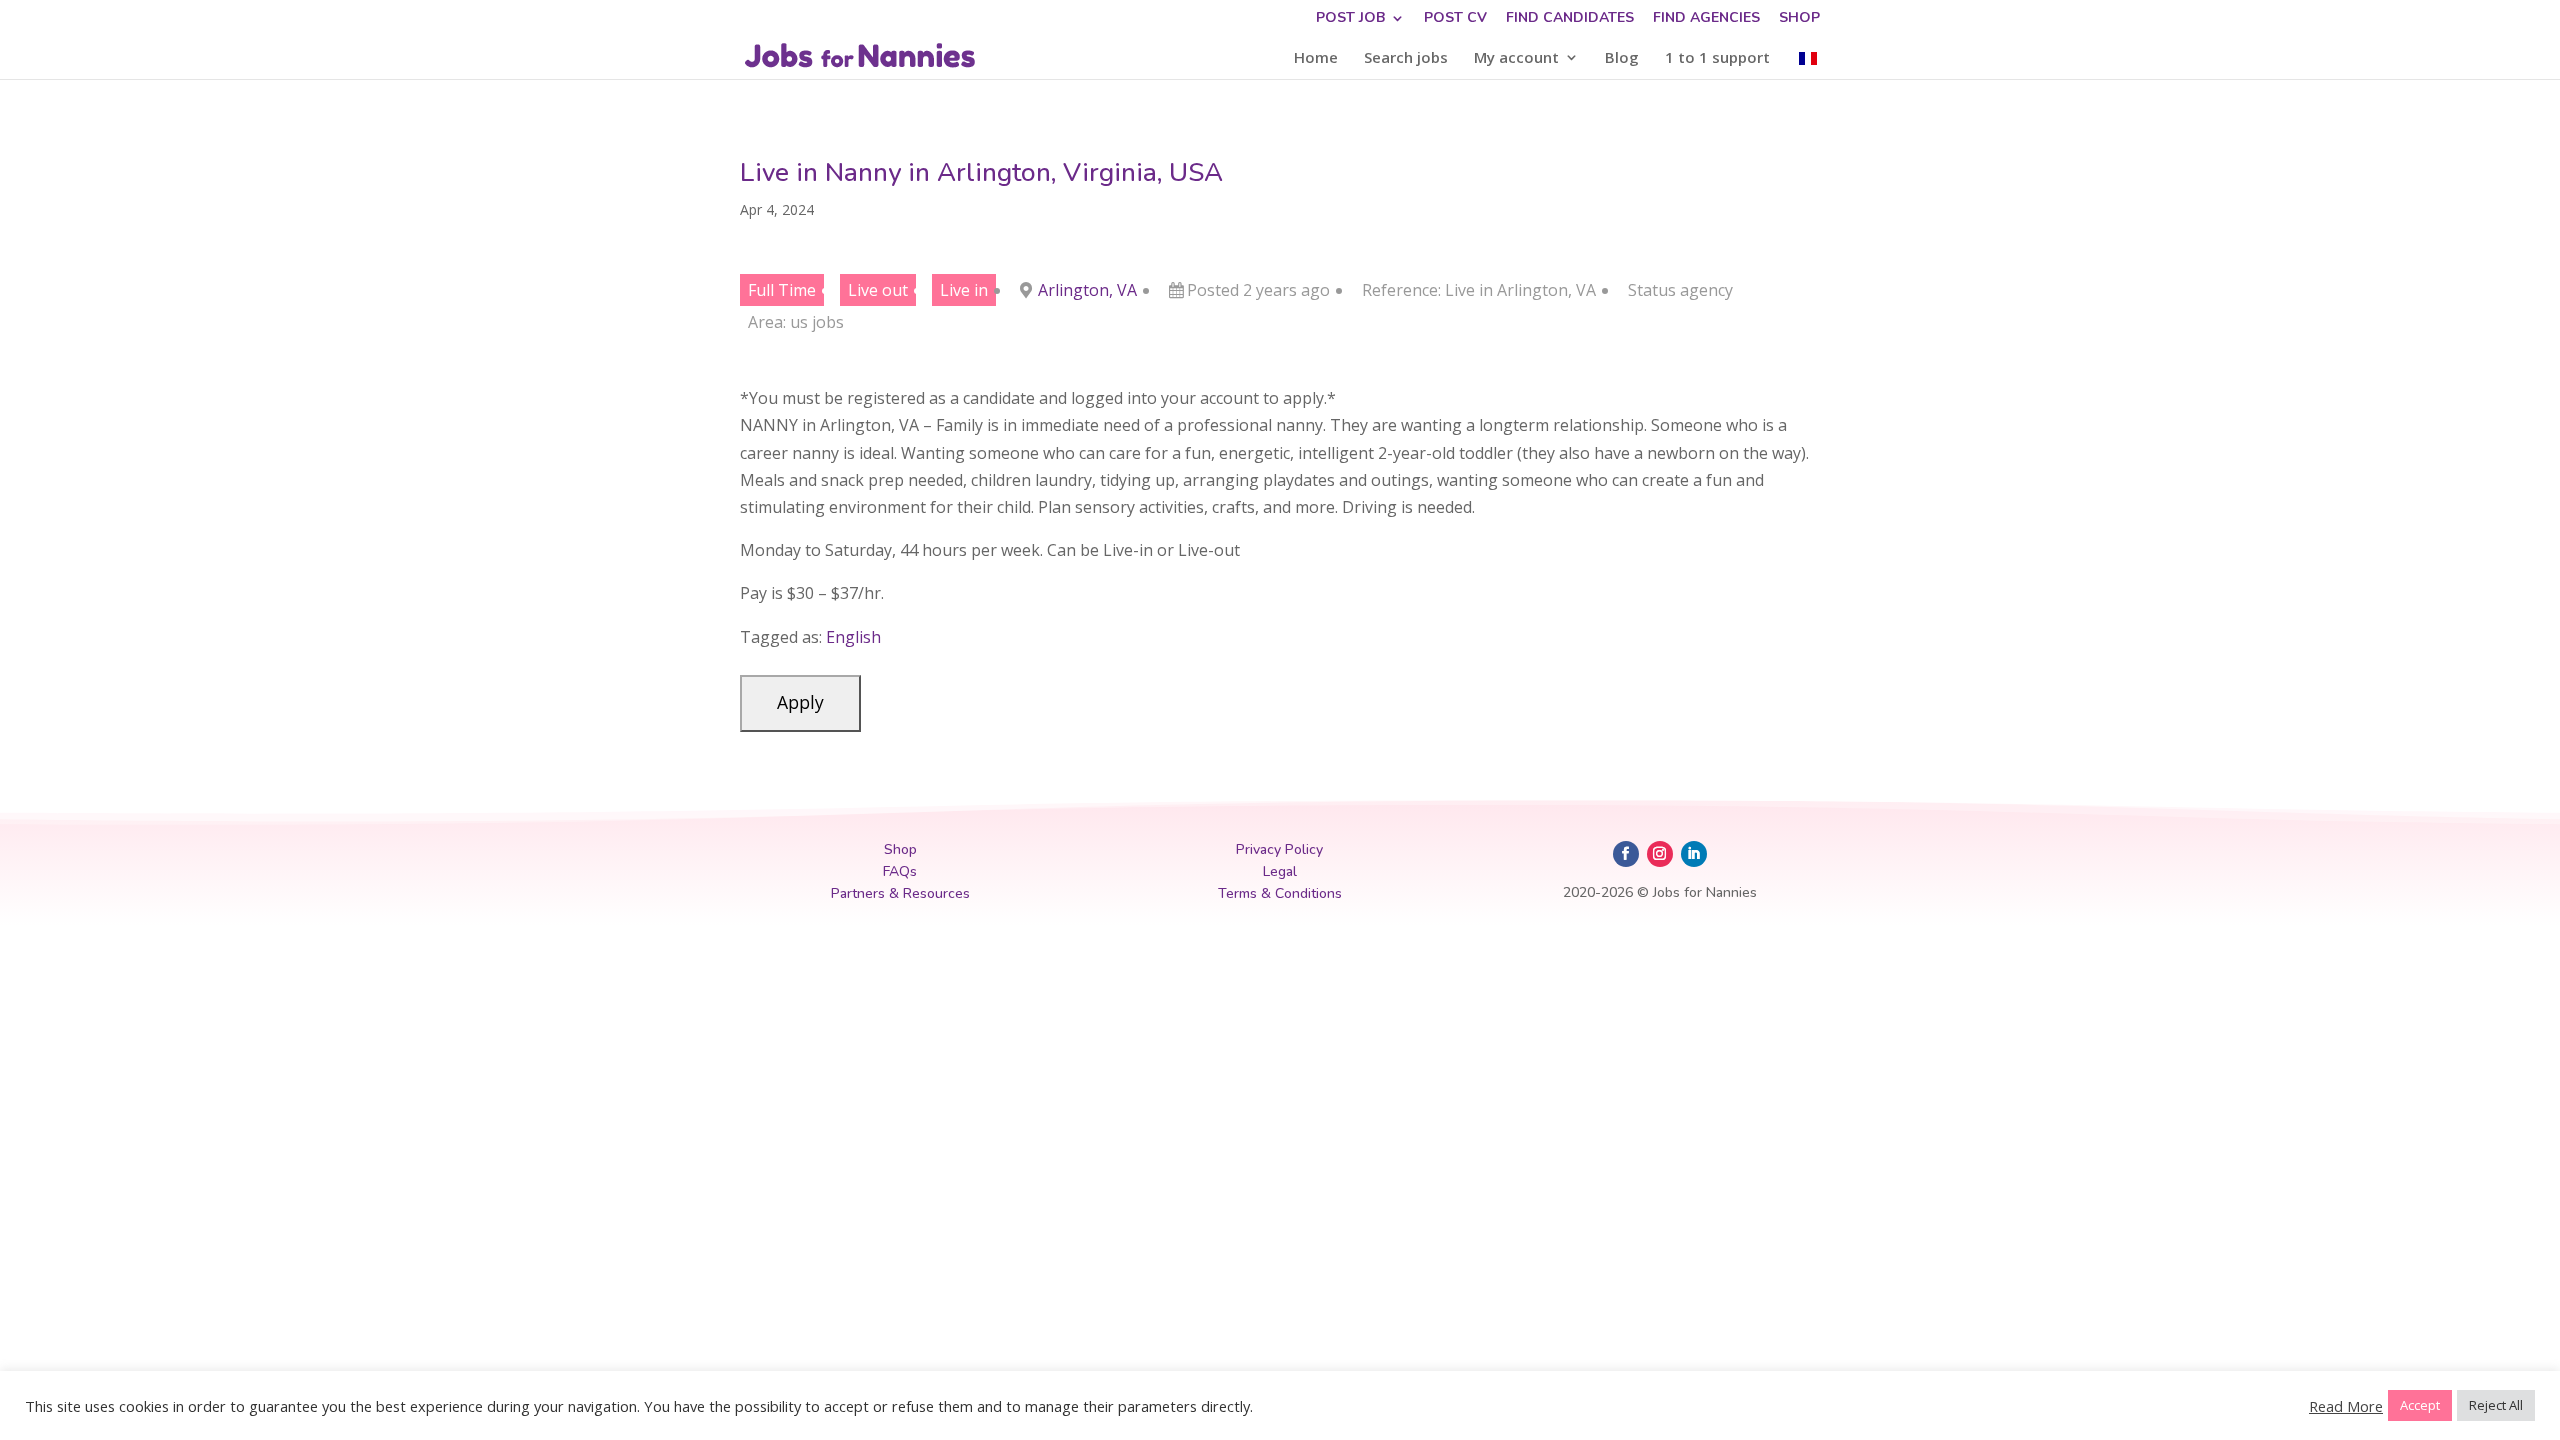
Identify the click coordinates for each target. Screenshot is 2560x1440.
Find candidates (1570, 19)
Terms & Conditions (1280, 893)
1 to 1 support (1717, 58)
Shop (1799, 19)
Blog (1622, 58)
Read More (2346, 1406)
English (853, 637)
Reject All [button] (2496, 1405)
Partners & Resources (900, 893)
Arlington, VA (1087, 290)
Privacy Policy (1279, 849)
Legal (1280, 871)
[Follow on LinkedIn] (1694, 854)
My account (1516, 58)
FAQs (900, 871)
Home (1316, 58)
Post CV (1455, 19)
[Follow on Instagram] (1660, 854)
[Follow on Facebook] (1626, 854)
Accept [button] (2420, 1405)
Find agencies (1706, 19)
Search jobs (1406, 58)
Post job (1350, 19)
